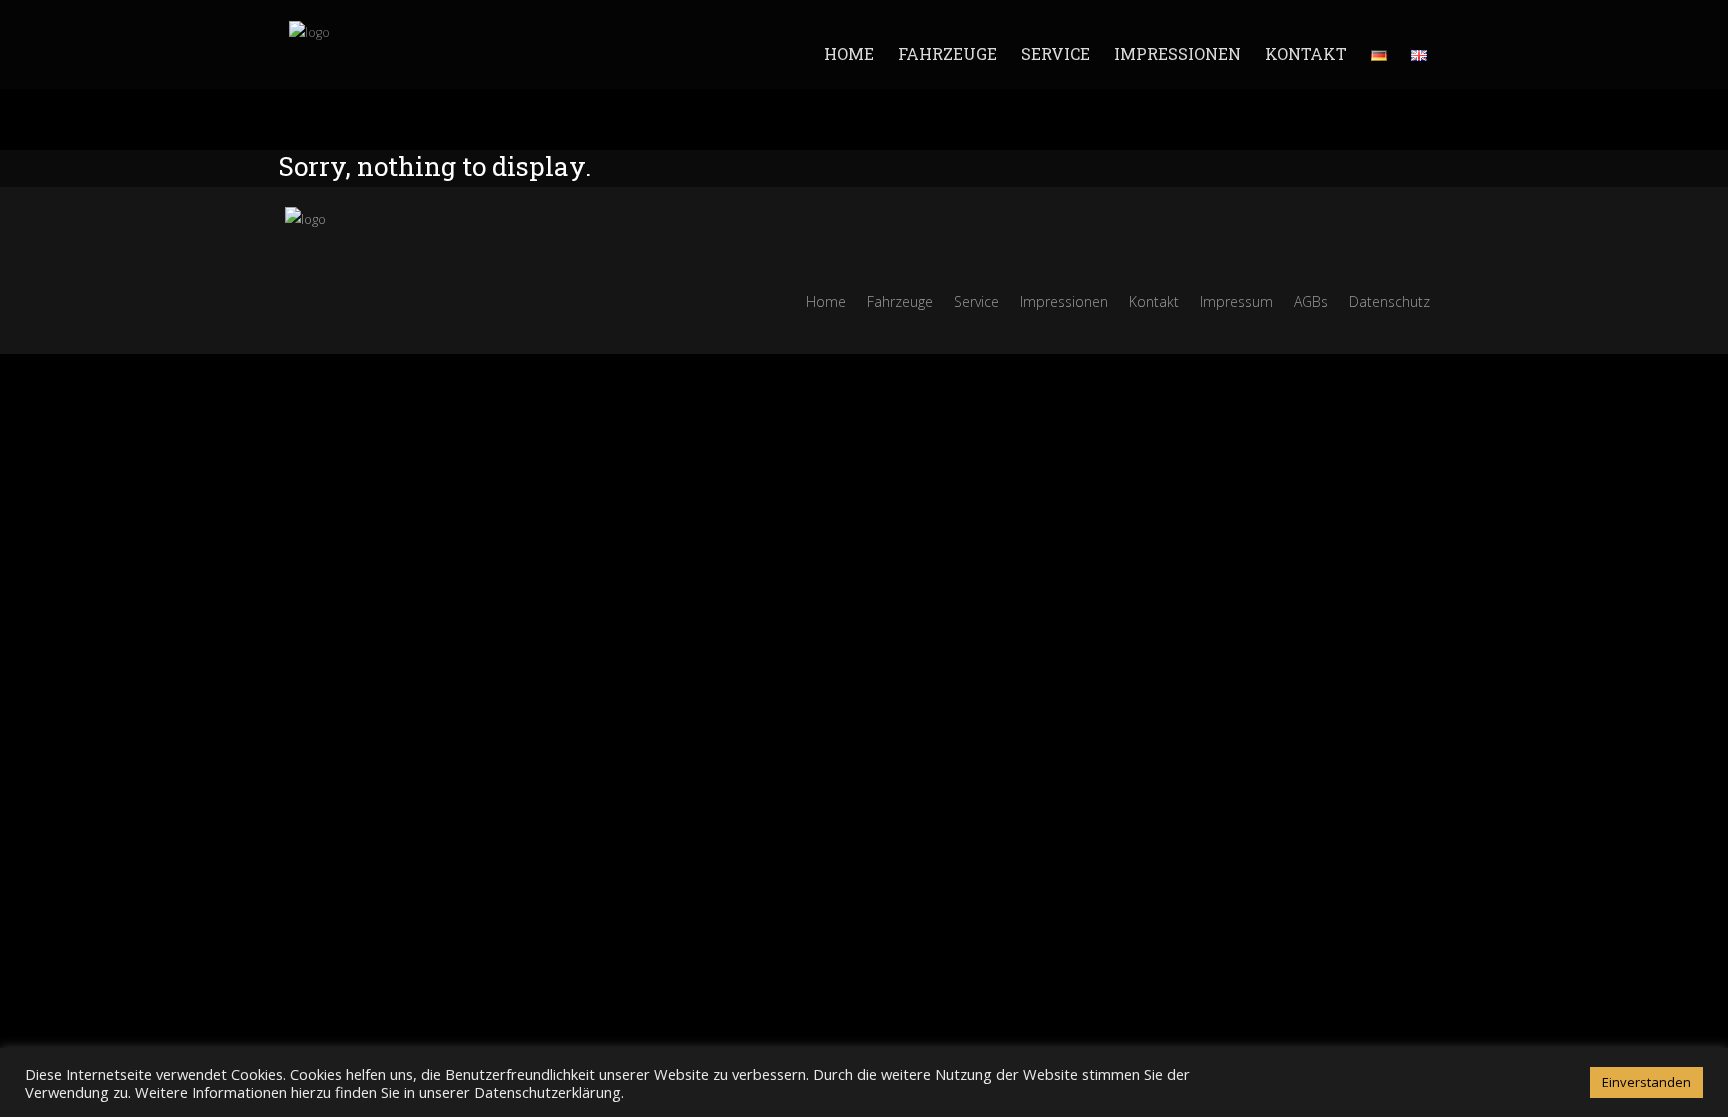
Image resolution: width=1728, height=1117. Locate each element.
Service (1055, 53)
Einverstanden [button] (1646, 1082)
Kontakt (1306, 53)
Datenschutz (1389, 301)
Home (849, 53)
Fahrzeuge (947, 53)
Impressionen (1177, 53)
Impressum (1236, 301)
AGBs (1311, 301)
